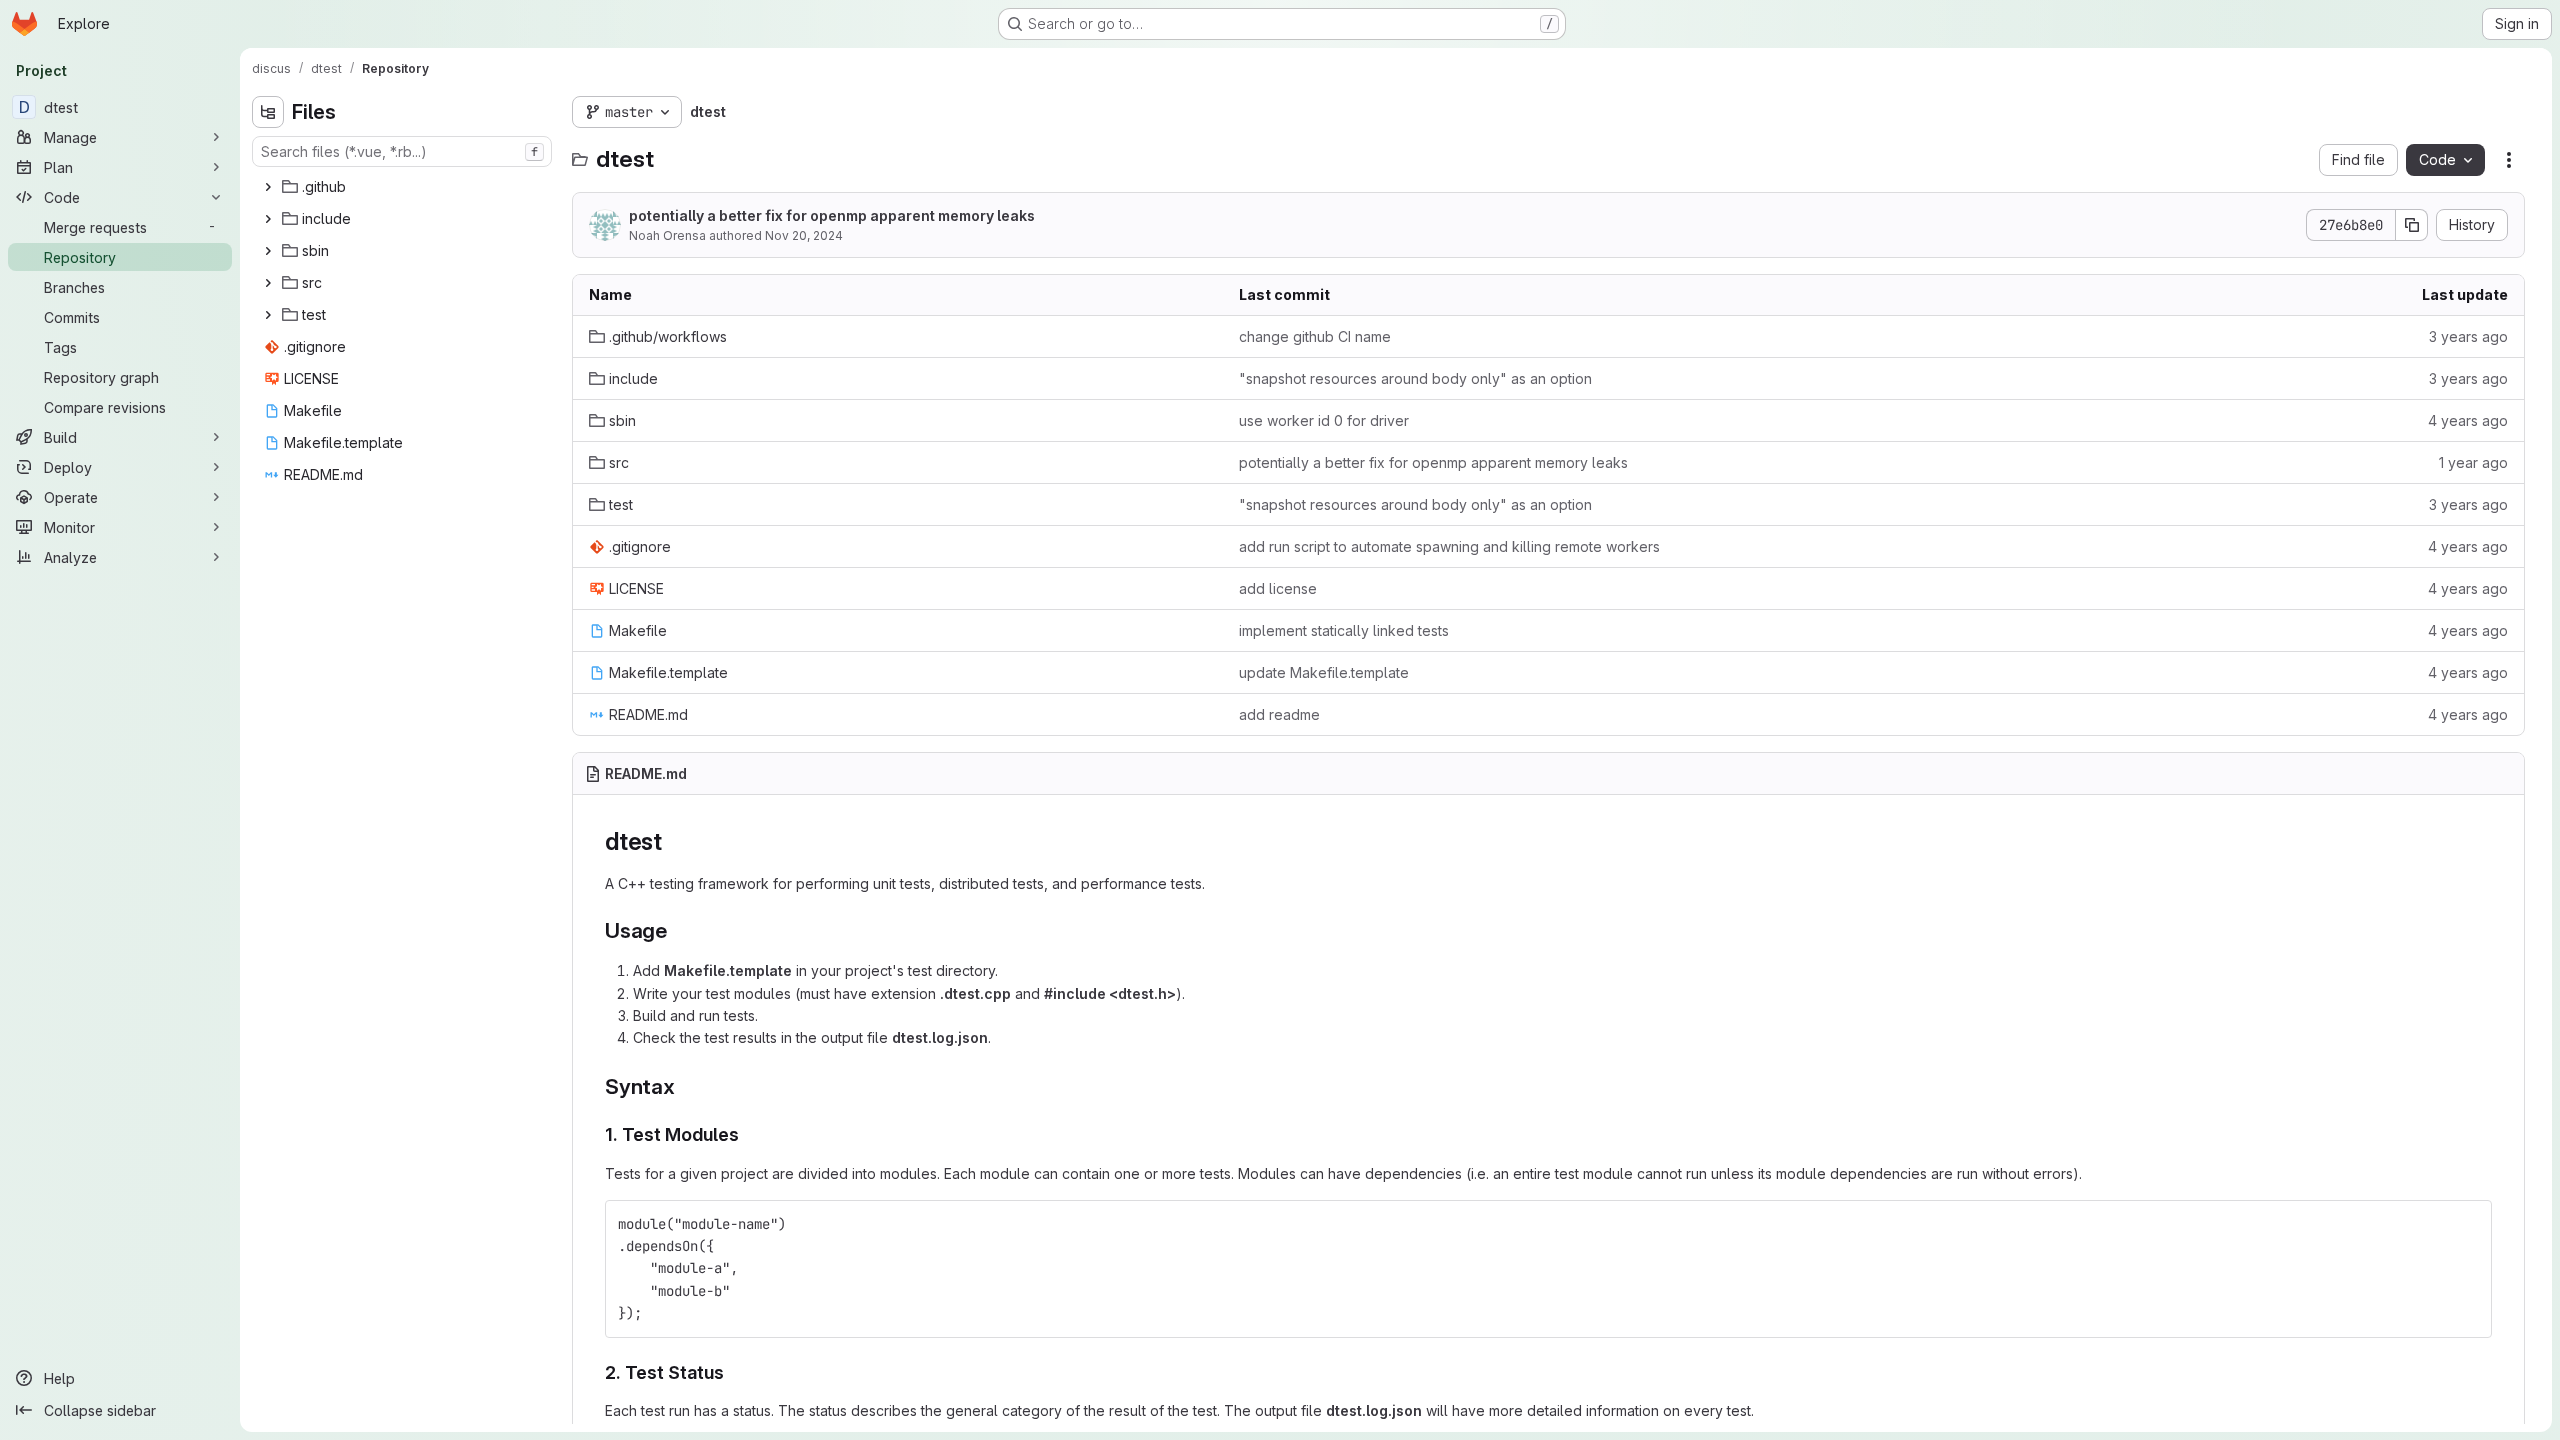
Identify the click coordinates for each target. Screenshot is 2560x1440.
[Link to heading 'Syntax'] (686, 1086)
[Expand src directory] (268, 283)
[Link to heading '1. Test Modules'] (749, 1134)
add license (1278, 588)
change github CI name (1315, 336)
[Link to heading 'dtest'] (675, 841)
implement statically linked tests (1344, 630)
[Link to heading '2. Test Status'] (734, 1372)
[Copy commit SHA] (2412, 225)
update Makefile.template (1324, 672)
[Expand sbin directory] (268, 251)
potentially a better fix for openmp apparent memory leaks (832, 215)
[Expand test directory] (268, 315)
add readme (1279, 714)
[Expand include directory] (268, 219)
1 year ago (2473, 462)
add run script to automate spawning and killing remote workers (1449, 546)
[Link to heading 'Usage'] (678, 930)
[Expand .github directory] (268, 187)
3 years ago (2468, 336)
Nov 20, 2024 (804, 235)
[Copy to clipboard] (2468, 1224)
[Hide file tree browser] (268, 112)
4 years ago (2468, 420)
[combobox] (402, 151)
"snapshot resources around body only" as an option (1415, 378)
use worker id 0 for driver (1324, 420)
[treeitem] (404, 187)
